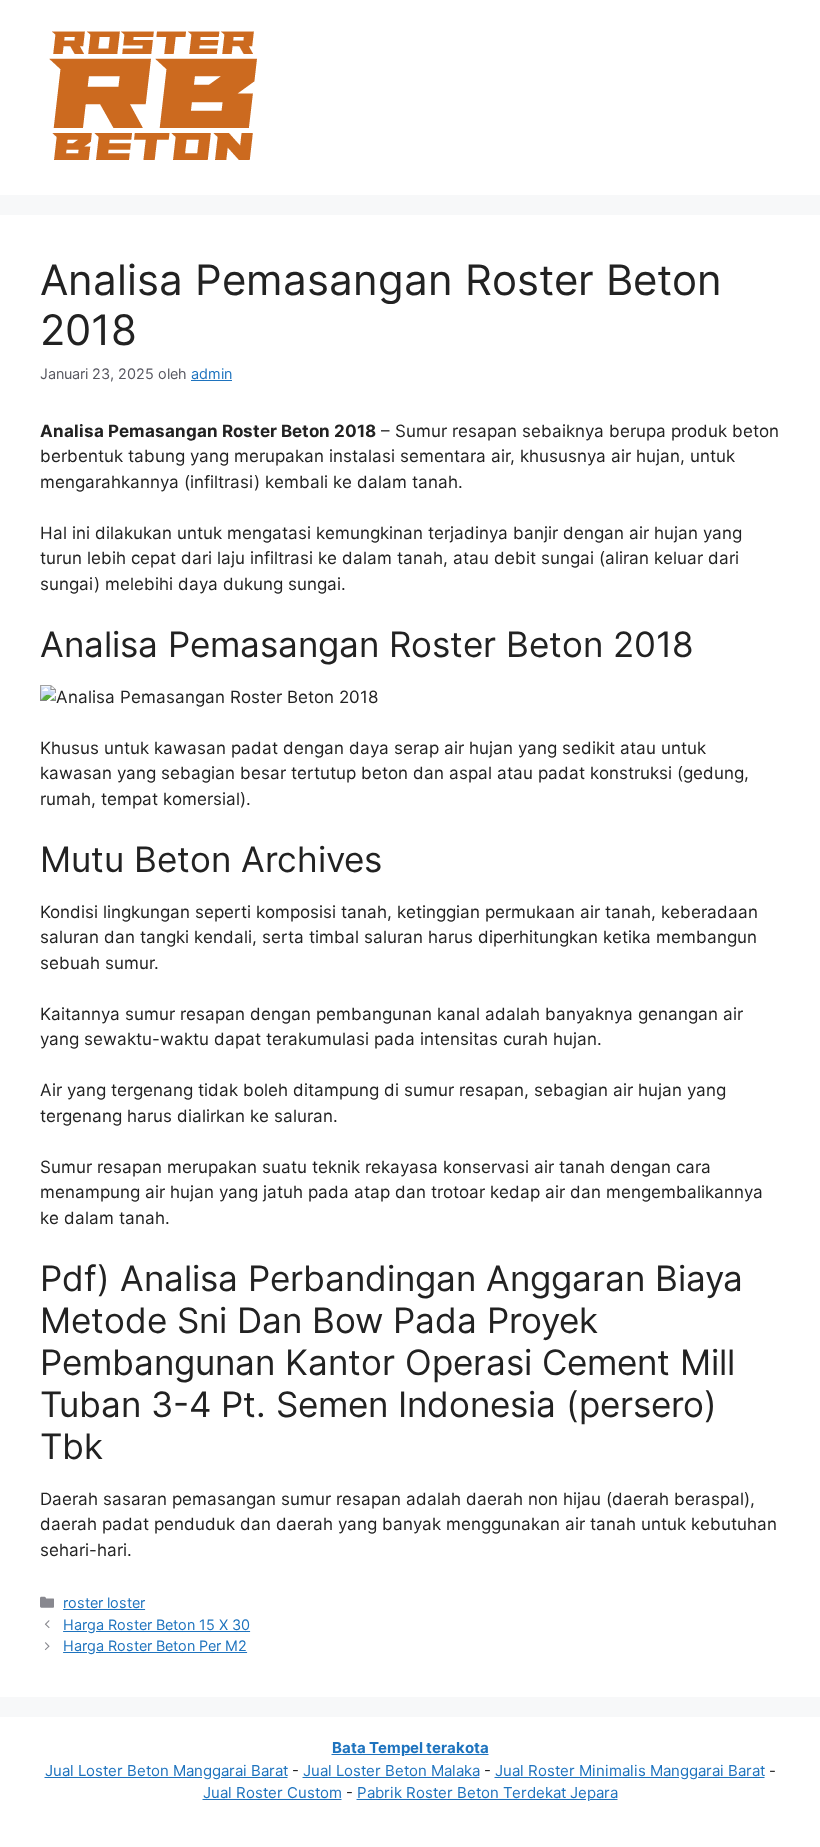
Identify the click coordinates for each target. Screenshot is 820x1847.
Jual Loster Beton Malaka (391, 1770)
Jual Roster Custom (272, 1792)
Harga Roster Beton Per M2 (155, 1645)
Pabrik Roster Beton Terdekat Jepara (487, 1792)
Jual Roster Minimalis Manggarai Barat (630, 1770)
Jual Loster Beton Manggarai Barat (166, 1770)
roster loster (104, 1602)
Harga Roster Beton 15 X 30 (156, 1624)
